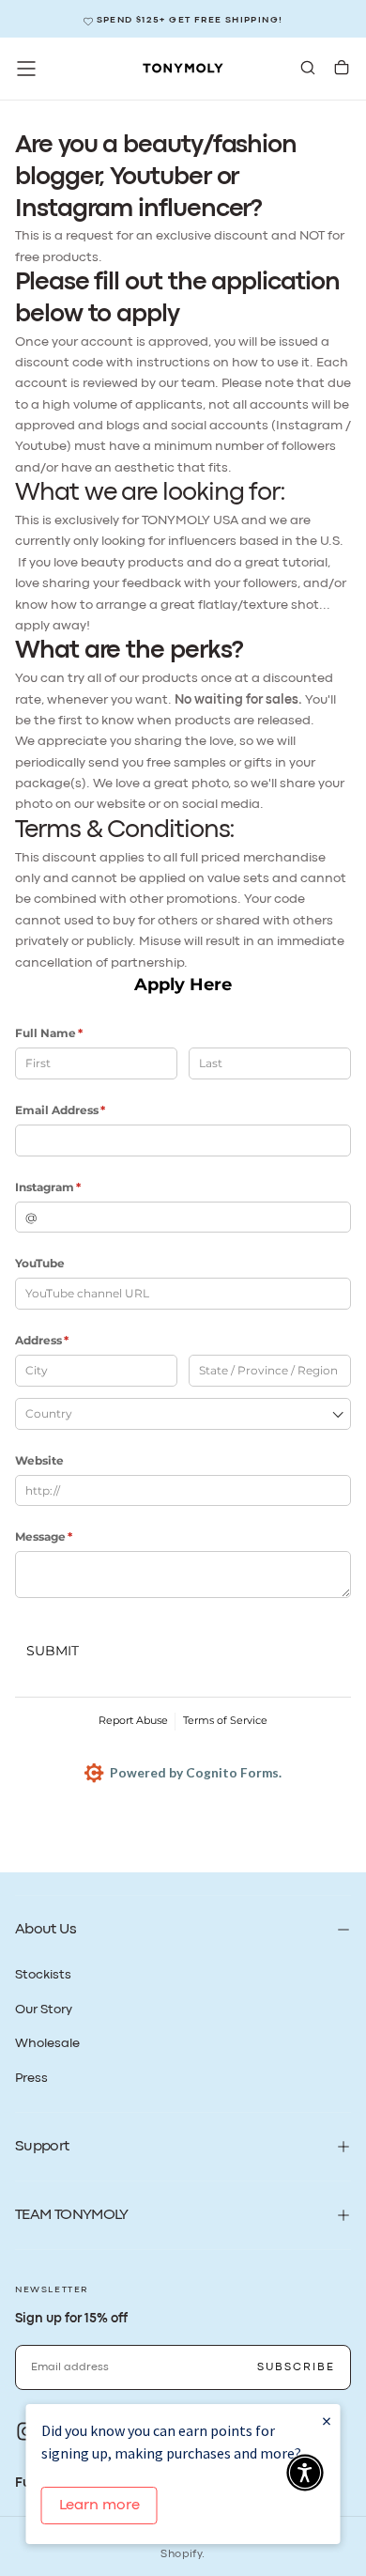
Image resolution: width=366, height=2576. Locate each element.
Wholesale (47, 2043)
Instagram (74, 1187)
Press (31, 2078)
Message (69, 1536)
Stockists (43, 1975)
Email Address (86, 1110)
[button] (26, 69)
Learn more (99, 2506)
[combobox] (183, 1414)
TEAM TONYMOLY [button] (72, 2215)
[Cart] (342, 70)
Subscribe (296, 2367)
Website (39, 1460)
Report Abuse (133, 1720)
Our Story (44, 2010)
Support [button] (42, 2147)
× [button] (327, 2421)
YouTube (40, 1263)
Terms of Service (225, 1720)
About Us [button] (46, 1930)
